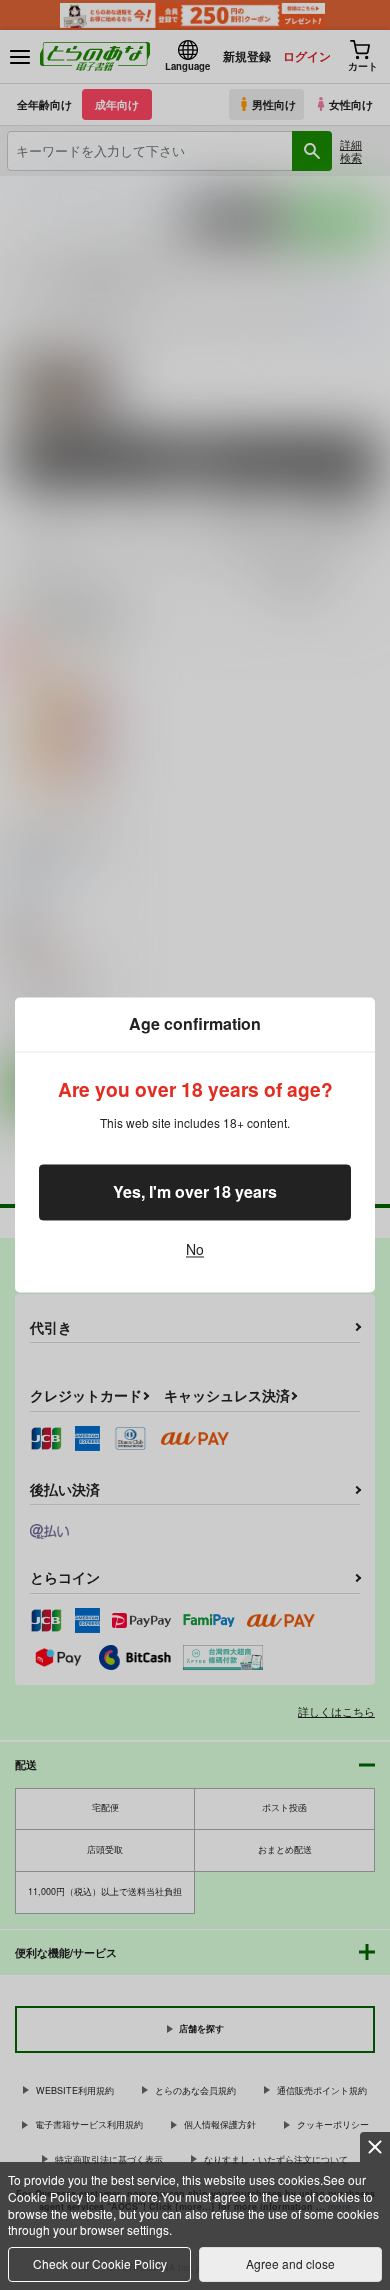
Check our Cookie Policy (100, 2263)
